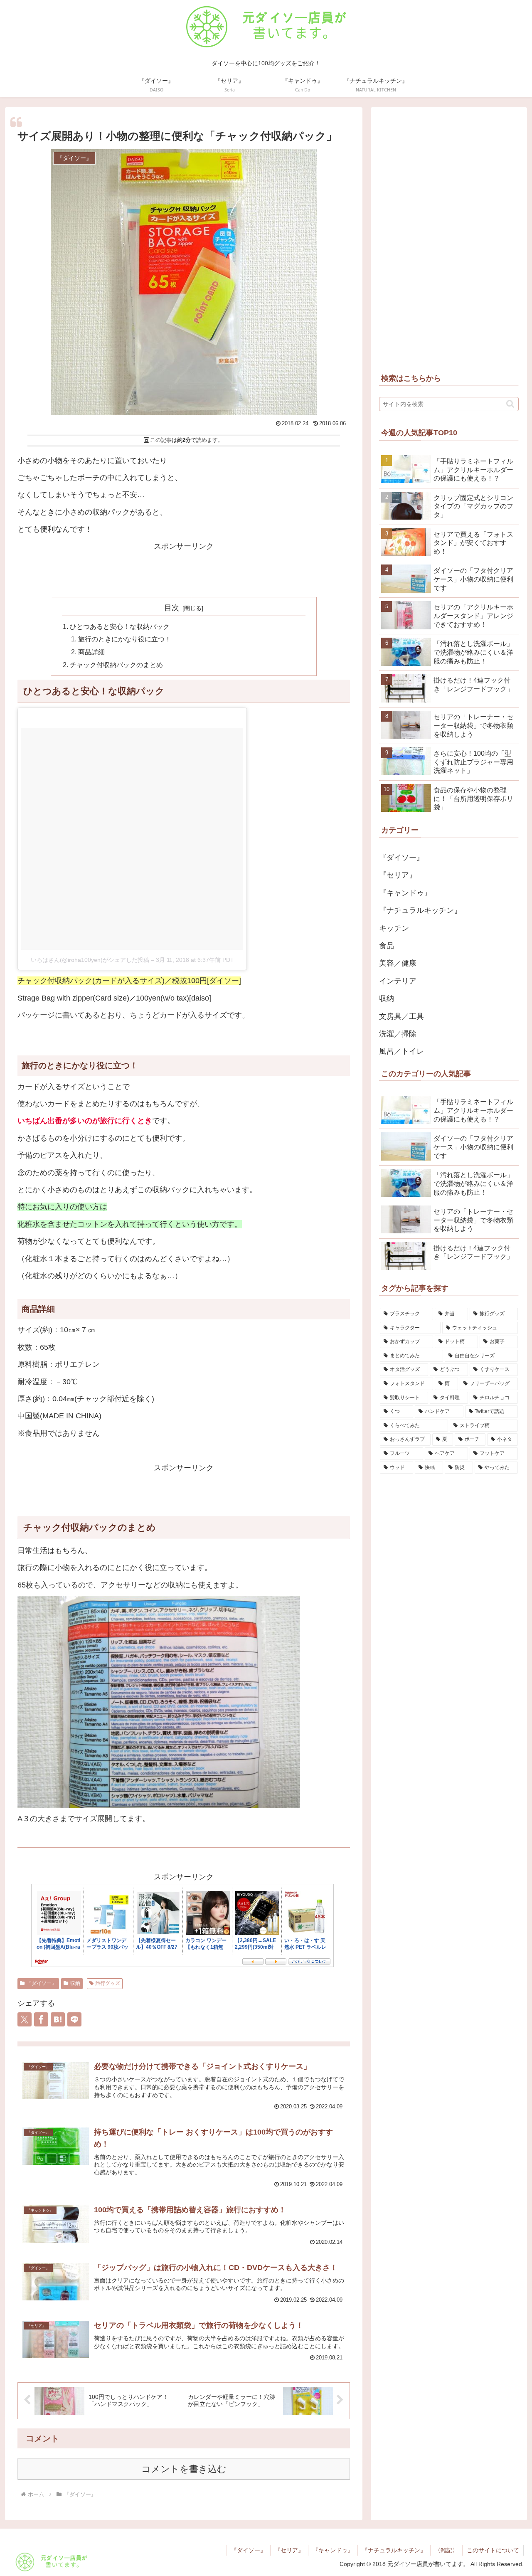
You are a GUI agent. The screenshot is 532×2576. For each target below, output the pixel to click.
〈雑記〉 (446, 2550)
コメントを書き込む (184, 2469)
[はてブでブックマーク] (58, 2019)
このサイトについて (493, 2550)
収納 (75, 1983)
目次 (172, 608)
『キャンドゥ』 (333, 2550)
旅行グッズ (108, 1983)
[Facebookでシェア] (41, 2019)
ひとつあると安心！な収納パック (120, 626)
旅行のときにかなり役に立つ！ (125, 639)
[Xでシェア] (25, 2019)
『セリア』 (289, 2550)
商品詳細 (91, 652)
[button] (510, 404)
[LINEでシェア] (74, 2019)
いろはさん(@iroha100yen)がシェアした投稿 (90, 960)
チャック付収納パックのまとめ (116, 665)
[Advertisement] (184, 572)
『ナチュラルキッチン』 (394, 2550)
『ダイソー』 (42, 1983)
